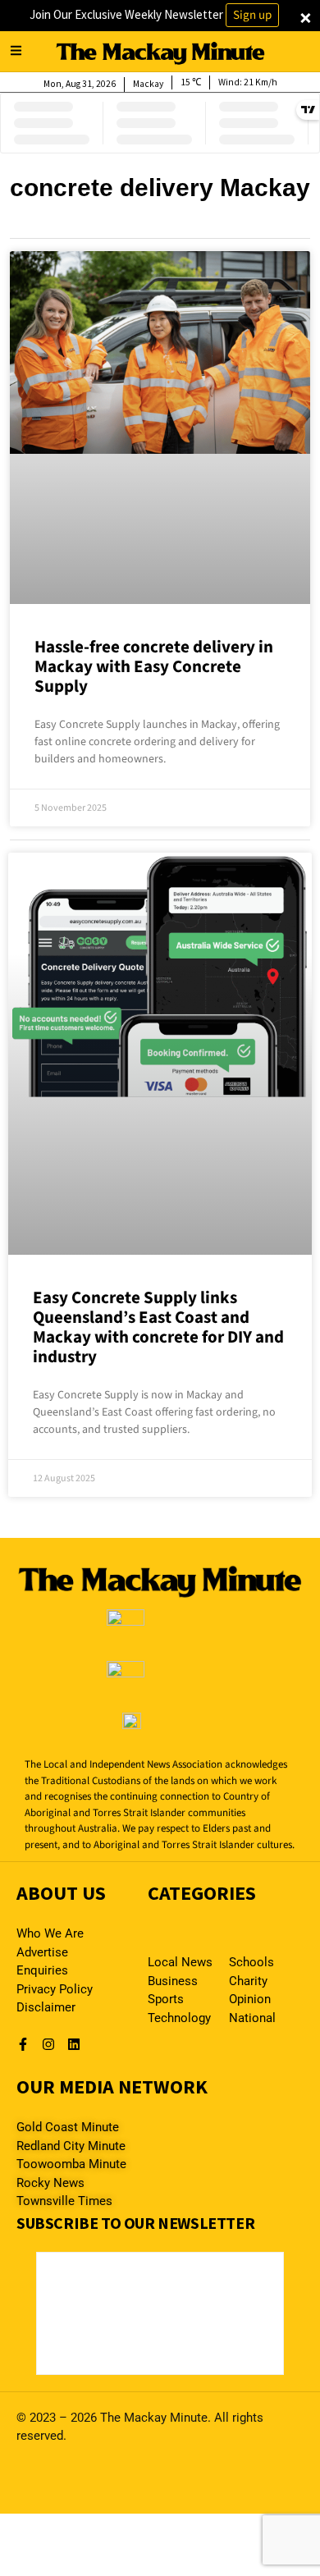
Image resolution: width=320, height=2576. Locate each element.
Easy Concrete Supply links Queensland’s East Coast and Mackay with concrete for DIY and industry (158, 1327)
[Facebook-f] (23, 2044)
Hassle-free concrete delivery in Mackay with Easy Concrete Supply (154, 666)
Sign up (252, 15)
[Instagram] (48, 2044)
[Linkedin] (74, 2044)
